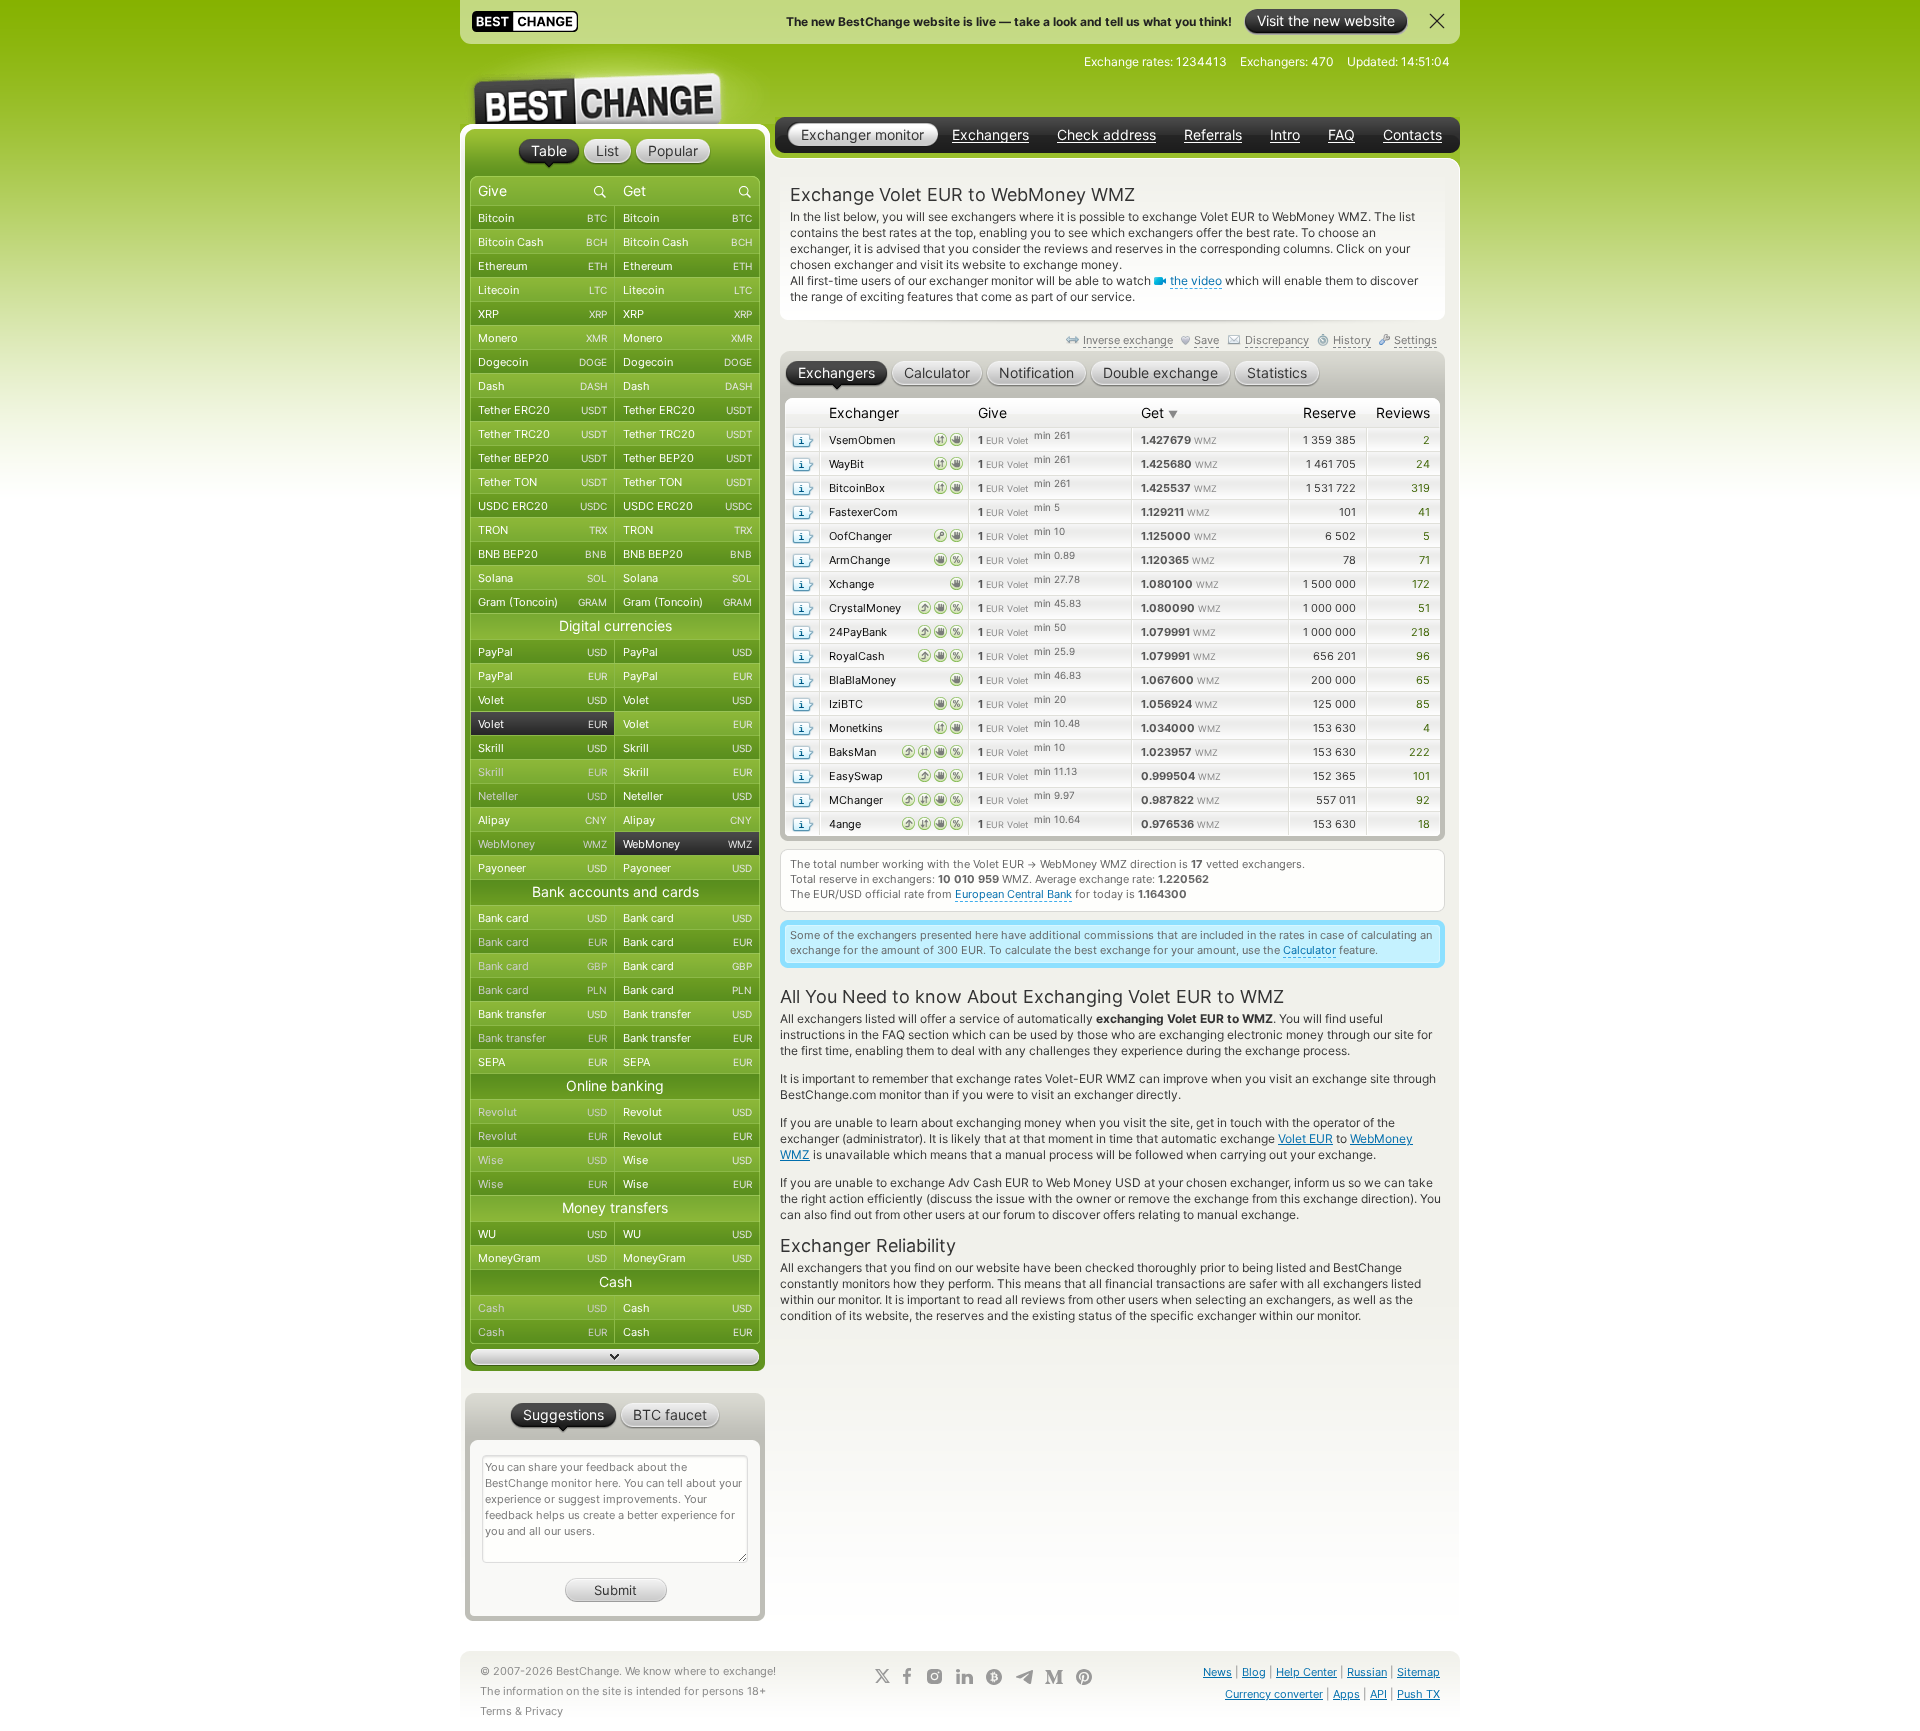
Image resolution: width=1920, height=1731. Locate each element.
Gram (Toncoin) (542, 602)
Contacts (1412, 135)
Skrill (542, 748)
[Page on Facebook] (907, 1676)
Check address (1106, 135)
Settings (1415, 340)
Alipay (542, 820)
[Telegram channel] (1024, 1677)
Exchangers (990, 135)
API (1378, 1694)
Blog (1254, 1672)
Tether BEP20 (542, 458)
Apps (1346, 1694)
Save (1206, 340)
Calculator (1309, 950)
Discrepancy (1277, 340)
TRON (542, 530)
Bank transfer (542, 1014)
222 (1419, 752)
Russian (1367, 1672)
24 (1423, 464)
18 (1424, 824)
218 (1420, 632)
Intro (1285, 135)
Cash (542, 1308)
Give (992, 412)
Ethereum (542, 266)
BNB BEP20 (542, 554)
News (1217, 1672)
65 (1423, 680)
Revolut (542, 1112)
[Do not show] (1437, 21)
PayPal (542, 652)
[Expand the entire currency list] (615, 1357)
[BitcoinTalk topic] (994, 1677)
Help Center (1306, 1672)
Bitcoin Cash (542, 242)
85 (1423, 704)
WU (542, 1234)
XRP (542, 314)
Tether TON (542, 482)
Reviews (1403, 412)
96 (1423, 656)
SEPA (542, 1062)
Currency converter (1274, 1694)
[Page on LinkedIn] (964, 1676)
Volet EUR (1305, 1138)
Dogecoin (542, 362)
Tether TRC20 (542, 434)
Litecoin (542, 290)
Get (1159, 412)
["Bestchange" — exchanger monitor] (615, 84)
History (1352, 340)
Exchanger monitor (862, 134)
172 (1421, 584)
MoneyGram (542, 1258)
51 (1424, 608)
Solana (542, 578)
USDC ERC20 (542, 506)
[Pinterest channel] (1084, 1677)
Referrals (1213, 135)
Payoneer (542, 868)
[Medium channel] (1054, 1677)
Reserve (1329, 412)
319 (1420, 488)
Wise (542, 1160)
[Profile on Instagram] (934, 1676)
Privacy (544, 1711)
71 (1424, 560)
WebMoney (542, 844)
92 (1423, 800)
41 (1424, 512)
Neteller (542, 796)
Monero (542, 338)
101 (1421, 776)
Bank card (542, 918)
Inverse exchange (1128, 340)
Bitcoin (542, 218)
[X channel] (883, 1676)
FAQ (1341, 135)
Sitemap (1418, 1672)
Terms (496, 1711)
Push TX (1418, 1694)
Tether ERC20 (542, 410)
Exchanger (864, 412)
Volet (542, 700)
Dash (542, 386)
